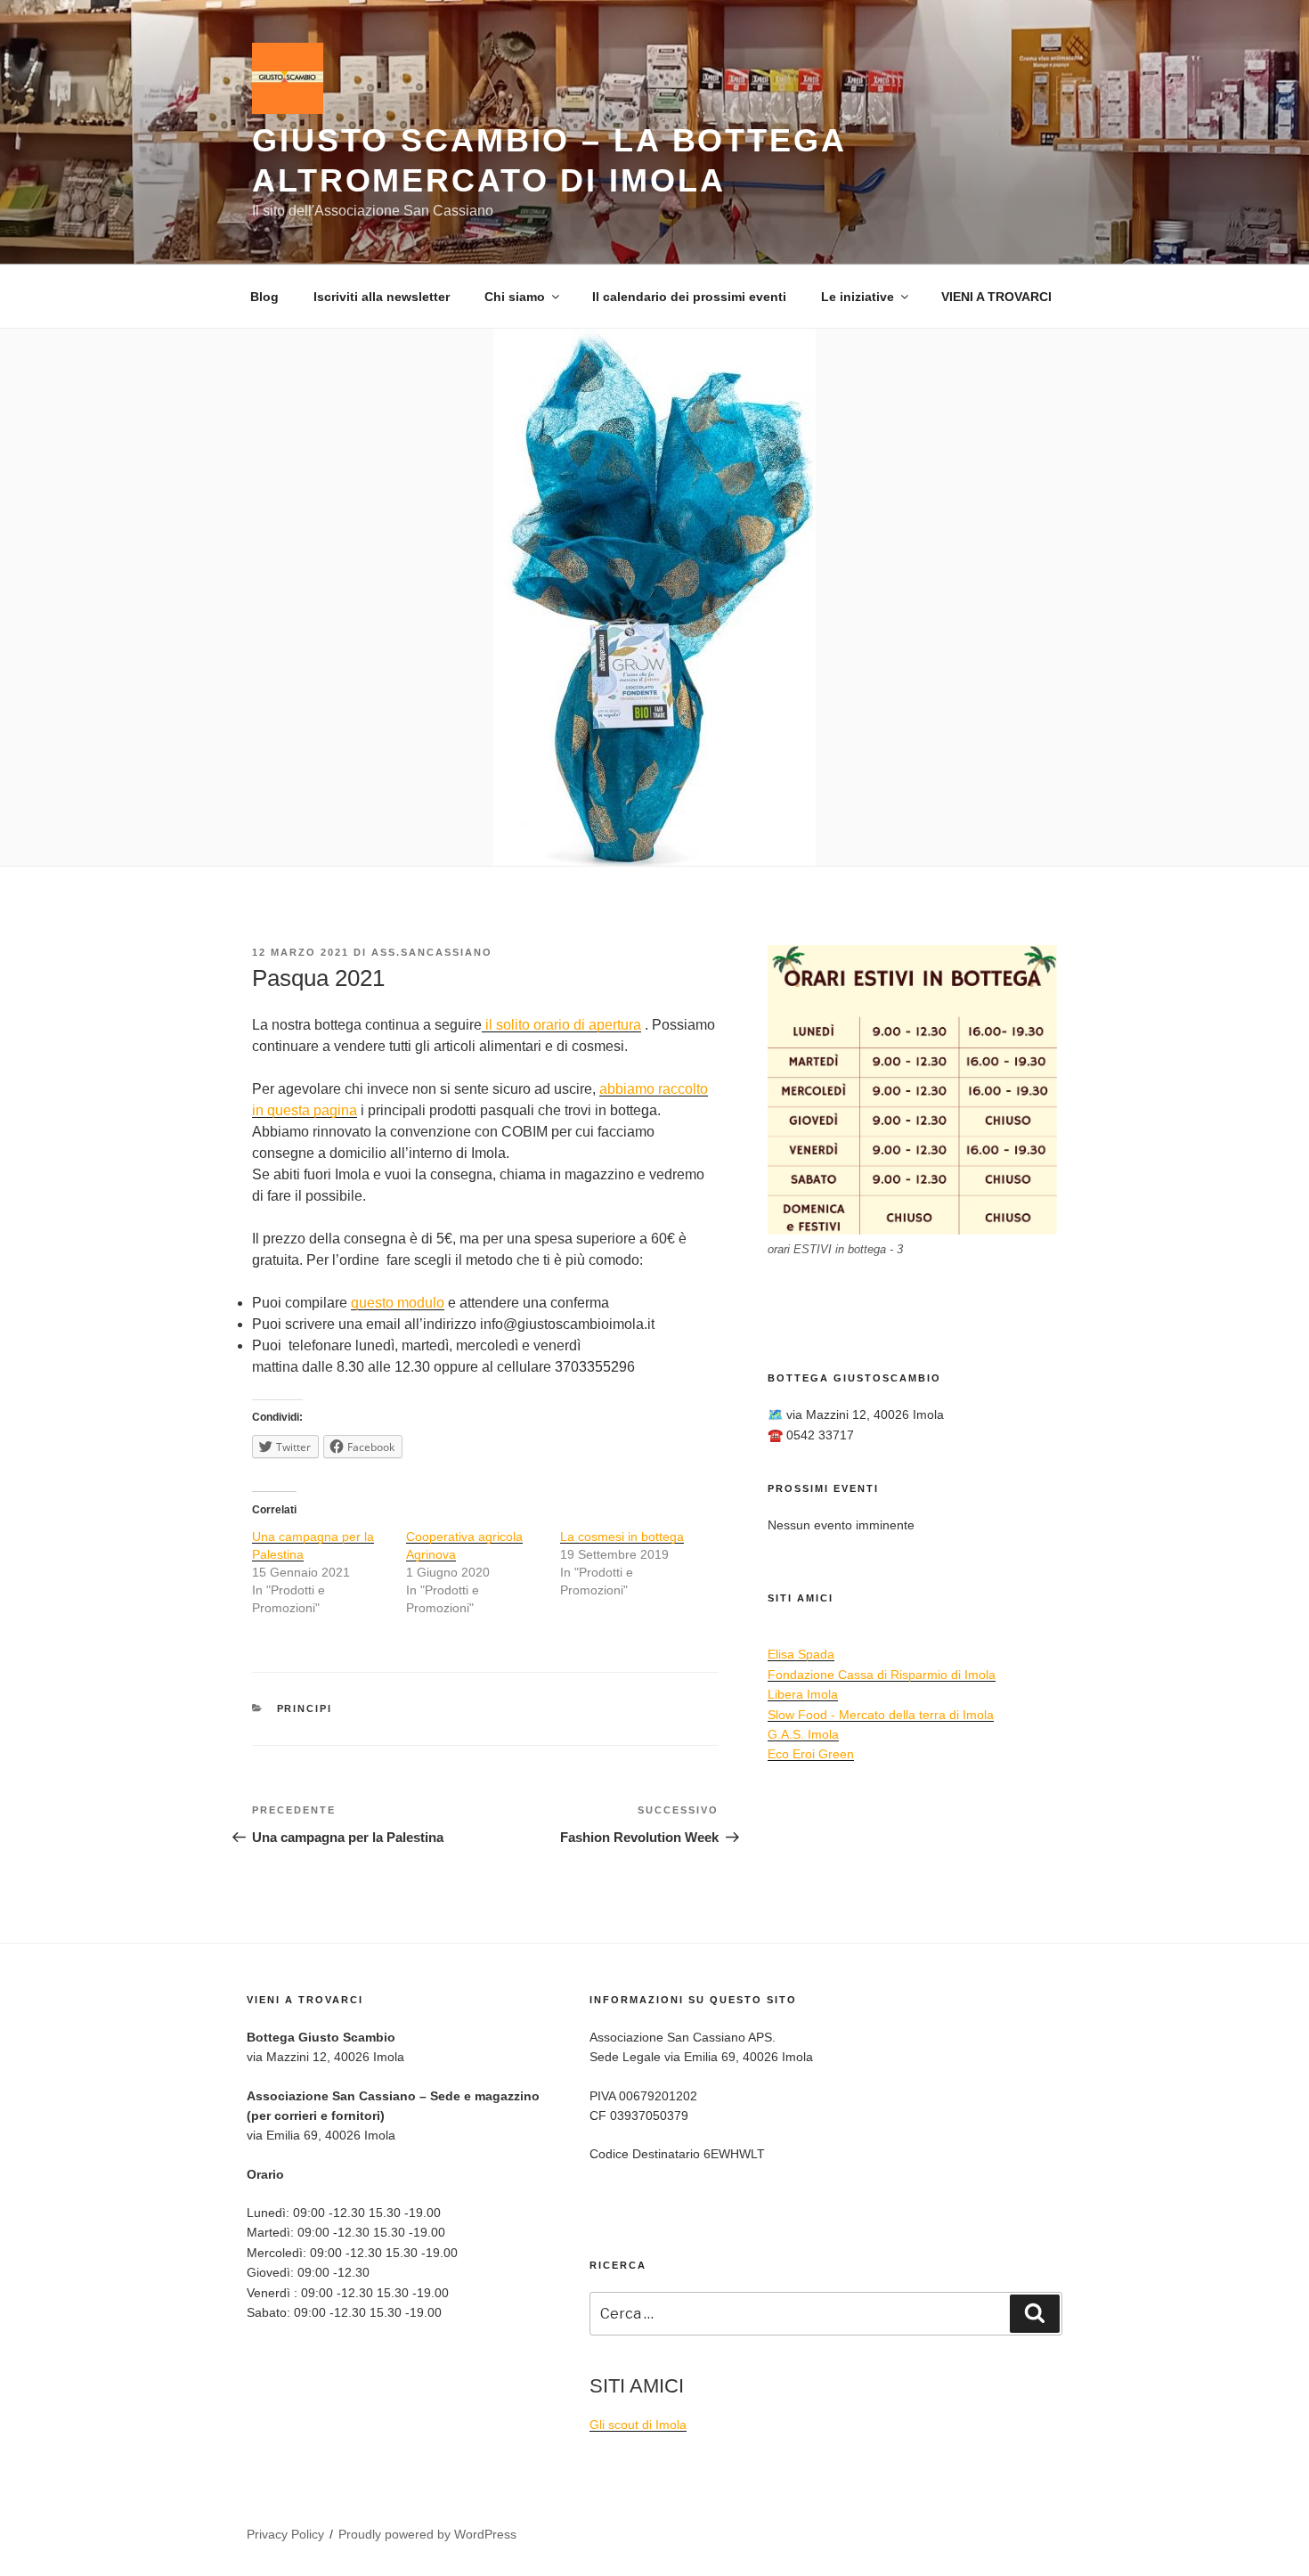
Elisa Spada (801, 1654)
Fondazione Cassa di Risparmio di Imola (882, 1675)
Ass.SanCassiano (432, 952)
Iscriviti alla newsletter (382, 297)
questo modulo (398, 1303)
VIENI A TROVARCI (996, 297)
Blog (264, 297)
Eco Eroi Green (811, 1754)
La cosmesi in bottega (622, 1537)
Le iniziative (858, 297)
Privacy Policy (285, 2534)
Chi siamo (515, 297)
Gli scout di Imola (638, 2425)
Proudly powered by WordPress (427, 2534)
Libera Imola (803, 1694)
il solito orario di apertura (561, 1025)
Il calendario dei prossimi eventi (689, 297)
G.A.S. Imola (803, 1734)
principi (305, 1708)
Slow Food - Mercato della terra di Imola (881, 1715)
